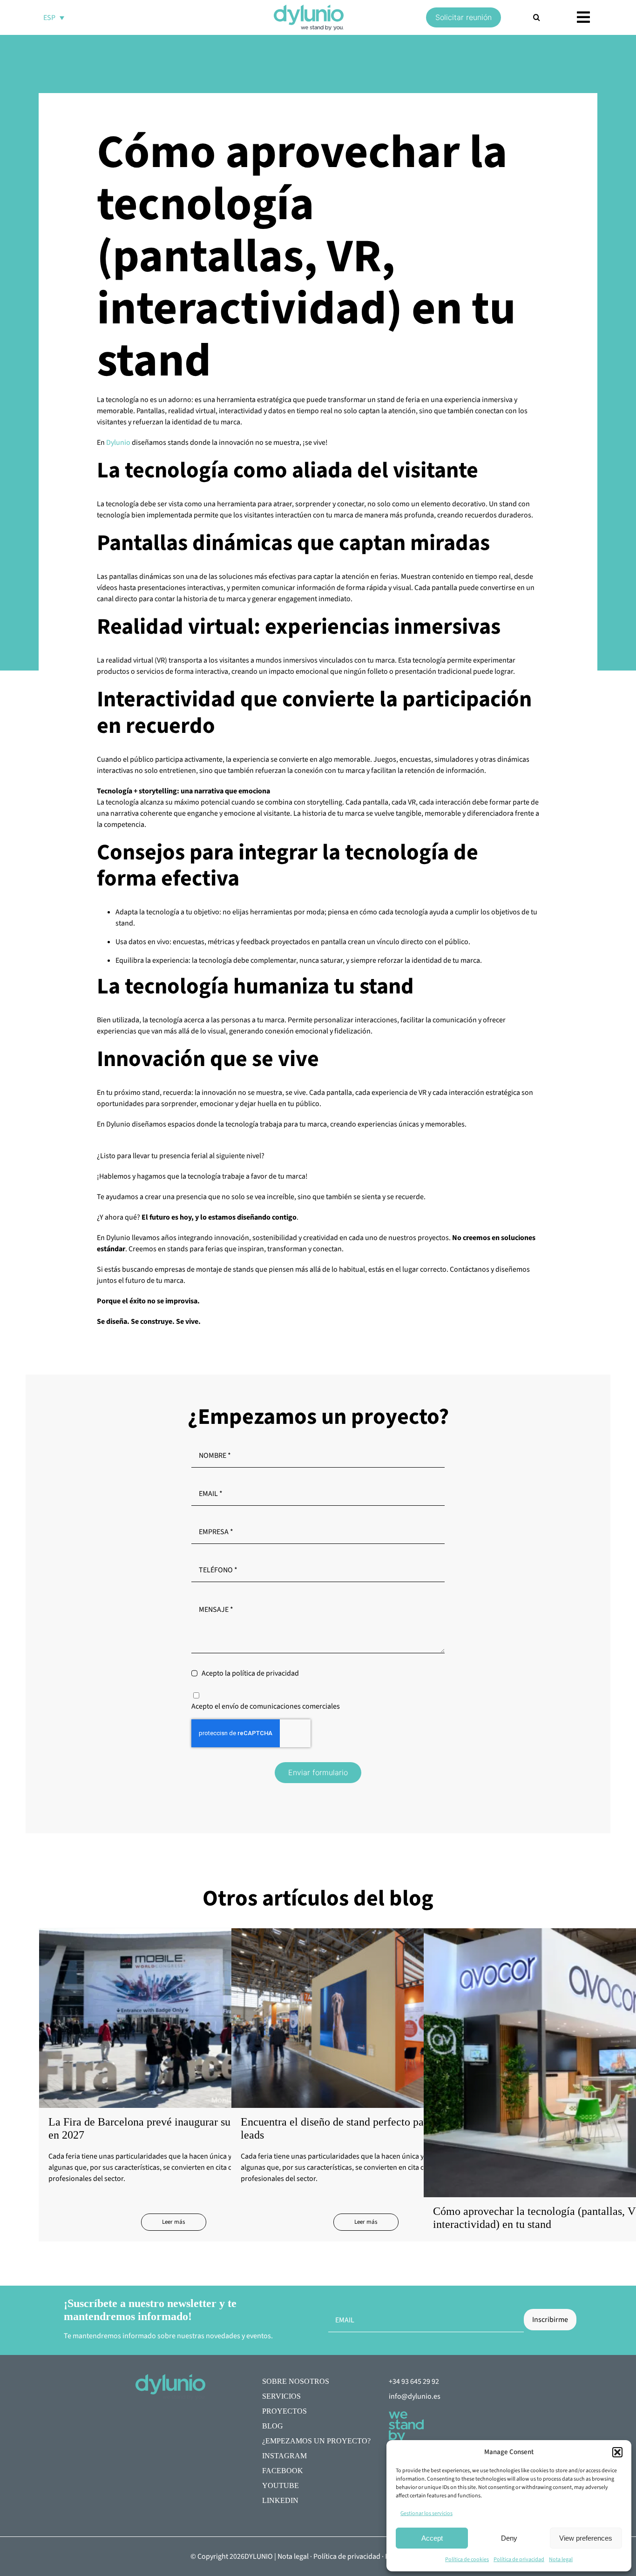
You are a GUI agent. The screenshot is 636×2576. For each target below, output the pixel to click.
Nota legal (561, 2559)
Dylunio (118, 443)
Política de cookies (467, 2559)
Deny (509, 2538)
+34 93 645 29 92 (414, 2381)
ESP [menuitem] (49, 18)
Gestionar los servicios (426, 2513)
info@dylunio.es (415, 2396)
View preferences (586, 2538)
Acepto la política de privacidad (250, 1673)
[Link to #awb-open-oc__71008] (583, 17)
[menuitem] (54, 17)
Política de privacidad (519, 2559)
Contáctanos (470, 1269)
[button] (617, 2452)
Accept (432, 2538)
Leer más (173, 2222)
